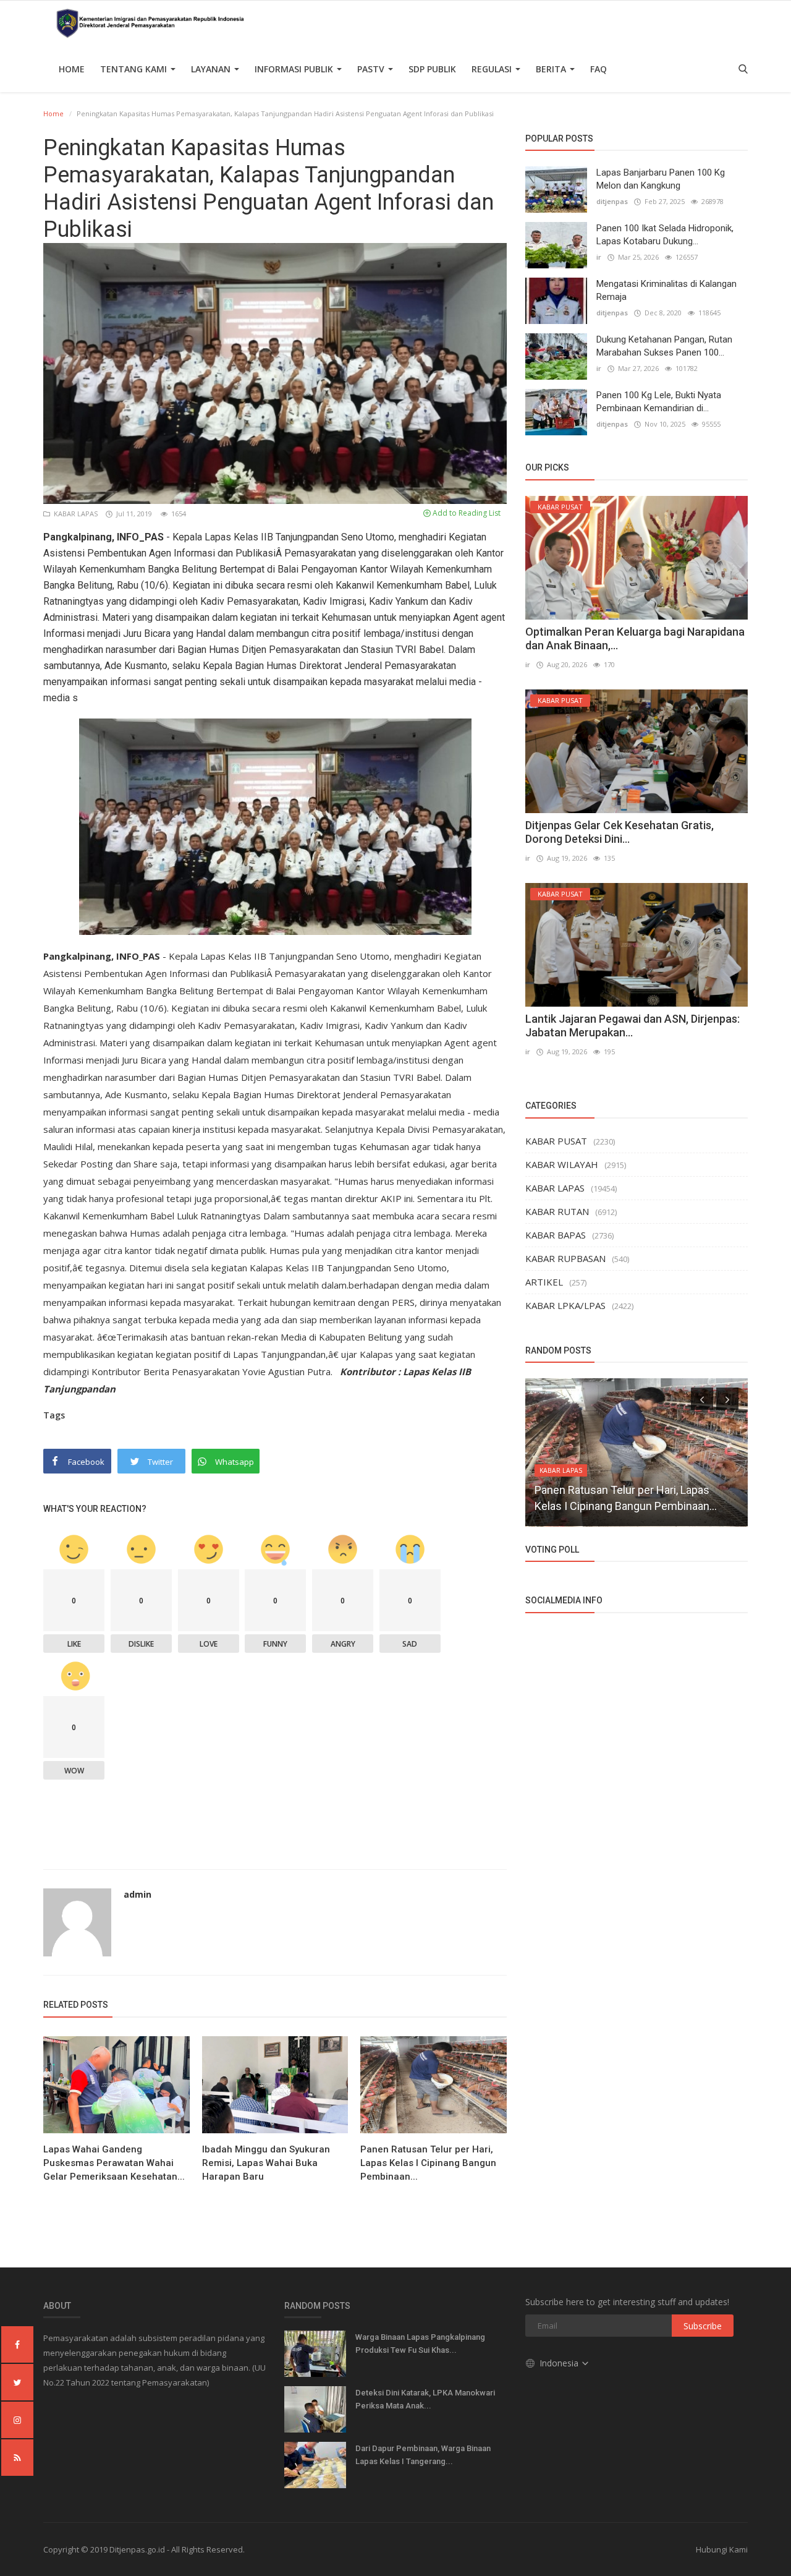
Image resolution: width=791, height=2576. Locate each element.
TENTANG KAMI (135, 69)
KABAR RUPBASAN (565, 1258)
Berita (552, 69)
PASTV (372, 69)
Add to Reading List (466, 513)
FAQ (599, 69)
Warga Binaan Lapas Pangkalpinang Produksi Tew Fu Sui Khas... (420, 2344)
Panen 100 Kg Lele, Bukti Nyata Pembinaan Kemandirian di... (659, 402)
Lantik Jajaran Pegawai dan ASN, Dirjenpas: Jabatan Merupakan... (632, 1026)
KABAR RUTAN (557, 1211)
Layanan (212, 69)
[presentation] (702, 1399)
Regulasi (493, 69)
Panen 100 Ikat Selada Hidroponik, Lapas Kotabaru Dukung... (665, 235)
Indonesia (560, 2363)
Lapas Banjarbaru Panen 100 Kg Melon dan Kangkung (661, 179)
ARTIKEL (544, 1282)
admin (137, 1894)
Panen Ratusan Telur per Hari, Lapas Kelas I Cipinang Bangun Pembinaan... (428, 2163)
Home (72, 69)
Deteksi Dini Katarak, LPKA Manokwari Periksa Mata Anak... (425, 2399)
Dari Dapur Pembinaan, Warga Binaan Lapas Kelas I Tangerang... (423, 2455)
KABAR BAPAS (556, 1235)
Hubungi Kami (722, 2549)
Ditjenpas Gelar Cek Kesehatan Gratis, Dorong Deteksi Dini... (620, 832)
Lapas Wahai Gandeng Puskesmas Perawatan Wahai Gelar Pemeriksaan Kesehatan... (114, 2163)
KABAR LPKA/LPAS (565, 1305)
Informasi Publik (295, 69)
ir (599, 257)
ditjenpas (612, 201)
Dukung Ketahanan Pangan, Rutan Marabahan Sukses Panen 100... (664, 346)
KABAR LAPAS (75, 514)
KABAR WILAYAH (562, 1164)
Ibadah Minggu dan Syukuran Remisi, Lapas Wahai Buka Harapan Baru (266, 2163)
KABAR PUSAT (556, 1141)
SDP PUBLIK (432, 69)
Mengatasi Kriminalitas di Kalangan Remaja (666, 290)
